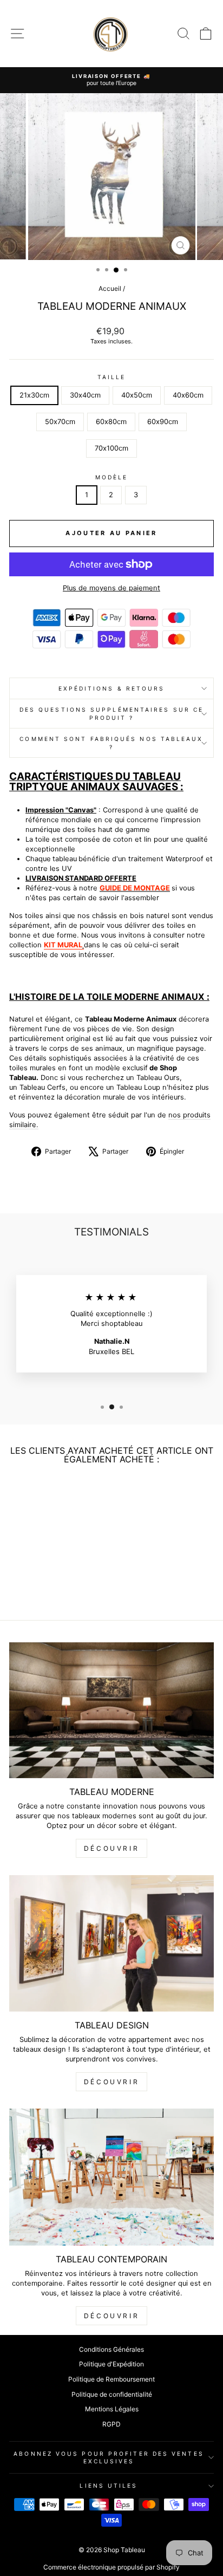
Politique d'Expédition (111, 2364)
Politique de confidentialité (112, 2394)
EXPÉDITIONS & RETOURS (112, 688)
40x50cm (137, 395)
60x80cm (111, 422)
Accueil (110, 288)
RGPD (111, 2424)
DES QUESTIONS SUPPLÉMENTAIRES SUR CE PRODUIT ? (111, 713)
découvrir (111, 1848)
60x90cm (163, 422)
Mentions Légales (112, 2409)
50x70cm (60, 422)
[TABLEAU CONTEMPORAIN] (111, 2177)
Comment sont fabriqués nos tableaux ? (111, 743)
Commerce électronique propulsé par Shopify (111, 2567)
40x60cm (188, 395)
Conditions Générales (111, 2349)
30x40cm (85, 395)
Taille (112, 377)
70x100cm (111, 448)
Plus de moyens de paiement (111, 588)
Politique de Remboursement (111, 2379)
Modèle (112, 477)
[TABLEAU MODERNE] (111, 1710)
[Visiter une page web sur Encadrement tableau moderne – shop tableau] (83, 945)
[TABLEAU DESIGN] (111, 1943)
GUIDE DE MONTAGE (135, 888)
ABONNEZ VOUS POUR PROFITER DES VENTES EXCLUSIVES (109, 2457)
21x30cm (34, 395)
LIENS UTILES (109, 2486)
